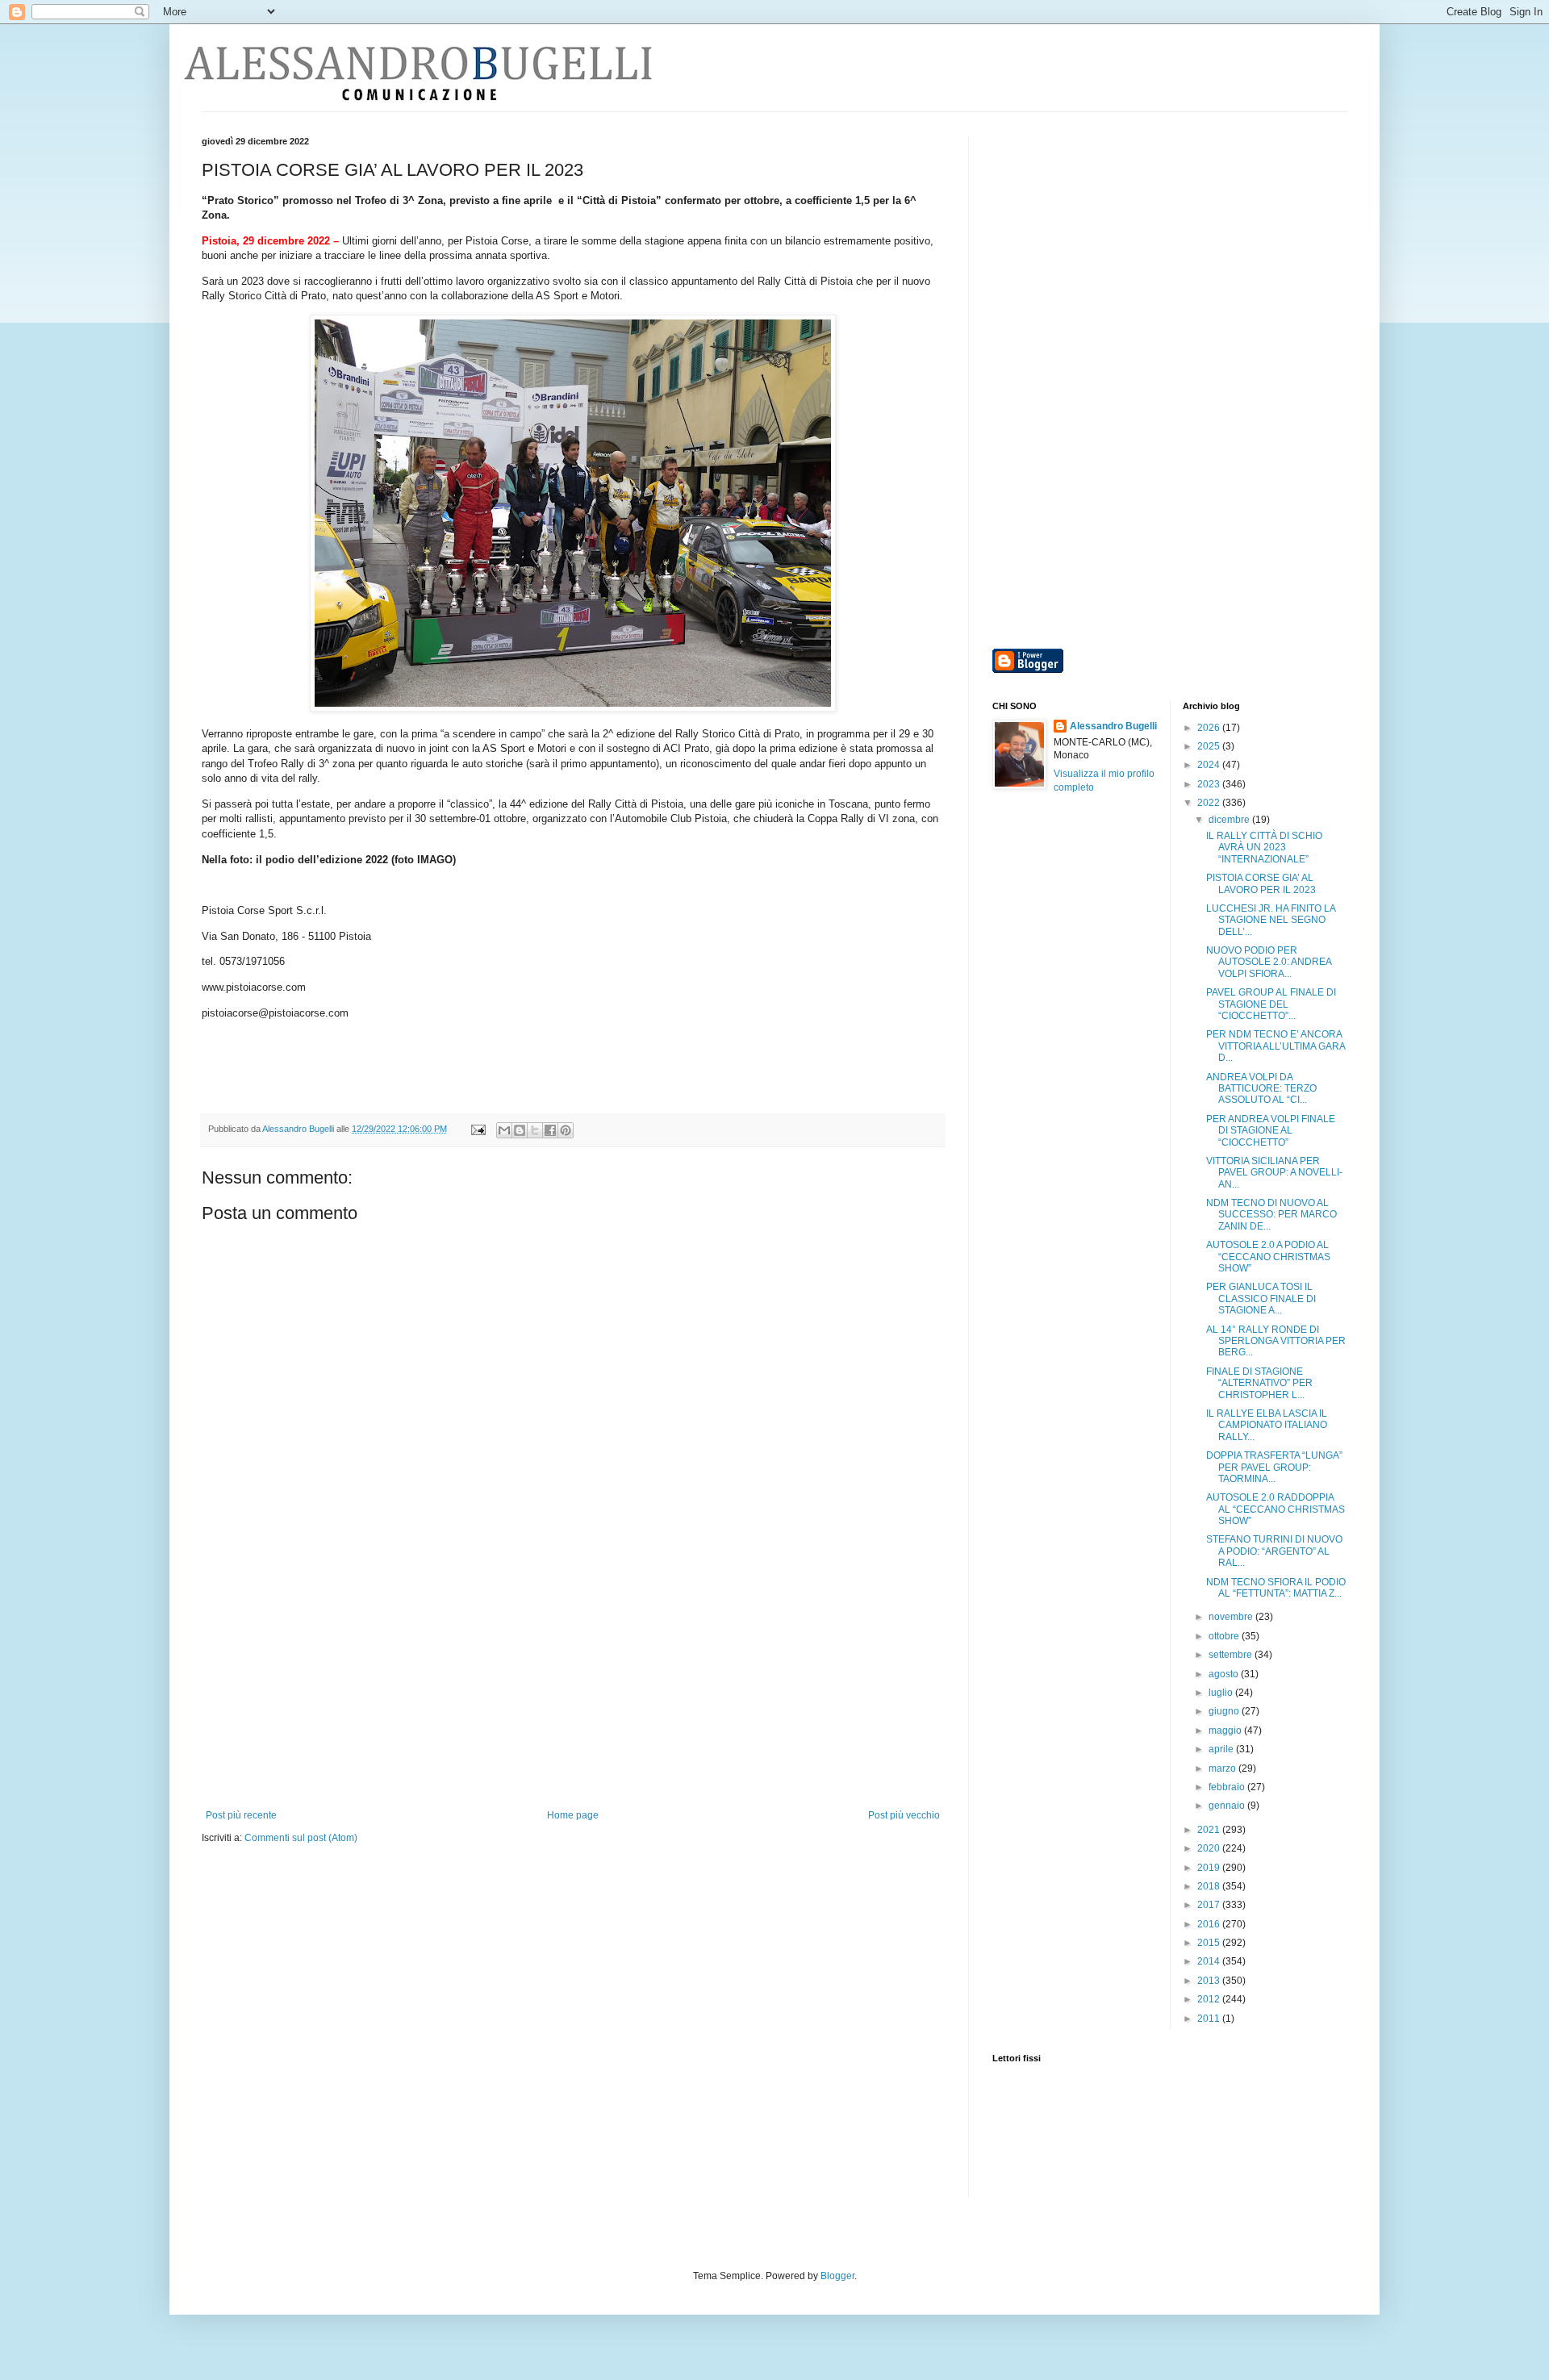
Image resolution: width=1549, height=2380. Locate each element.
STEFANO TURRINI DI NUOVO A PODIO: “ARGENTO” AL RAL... (1274, 1551)
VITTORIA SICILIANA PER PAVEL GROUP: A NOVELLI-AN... (1274, 1173)
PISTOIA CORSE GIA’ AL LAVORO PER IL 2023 (1261, 883)
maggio (1226, 1731)
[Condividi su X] (535, 1130)
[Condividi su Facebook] (550, 1130)
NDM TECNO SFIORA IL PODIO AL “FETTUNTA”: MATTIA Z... (1276, 1588)
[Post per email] (478, 1129)
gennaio (1228, 1806)
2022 (1210, 803)
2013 (1210, 1981)
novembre (1232, 1617)
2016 (1210, 1924)
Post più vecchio (904, 1815)
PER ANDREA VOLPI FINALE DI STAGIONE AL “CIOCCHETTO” (1271, 1131)
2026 (1210, 728)
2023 (1210, 784)
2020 (1210, 1848)
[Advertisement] (573, 1689)
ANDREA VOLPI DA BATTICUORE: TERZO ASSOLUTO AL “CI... (1261, 1089)
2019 (1210, 1868)
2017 (1210, 1905)
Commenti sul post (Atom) (301, 1838)
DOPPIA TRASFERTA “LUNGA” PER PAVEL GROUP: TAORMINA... (1274, 1467)
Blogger (837, 2276)
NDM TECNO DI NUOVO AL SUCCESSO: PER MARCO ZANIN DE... (1271, 1215)
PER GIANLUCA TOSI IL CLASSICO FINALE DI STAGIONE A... (1261, 1299)
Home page (573, 1815)
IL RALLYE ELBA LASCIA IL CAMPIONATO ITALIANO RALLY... (1267, 1425)
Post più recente (241, 1815)
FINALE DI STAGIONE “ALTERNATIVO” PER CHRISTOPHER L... (1259, 1383)
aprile (1222, 1749)
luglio (1222, 1693)
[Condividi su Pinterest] (566, 1130)
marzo (1223, 1768)
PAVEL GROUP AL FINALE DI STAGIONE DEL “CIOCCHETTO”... (1271, 1004)
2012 (1210, 1999)
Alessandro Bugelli (1113, 726)
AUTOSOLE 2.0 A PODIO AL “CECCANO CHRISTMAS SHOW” (1268, 1257)
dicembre (1230, 820)
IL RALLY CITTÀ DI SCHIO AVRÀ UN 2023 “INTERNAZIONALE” (1264, 848)
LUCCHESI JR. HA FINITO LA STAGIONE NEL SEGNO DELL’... (1271, 920)
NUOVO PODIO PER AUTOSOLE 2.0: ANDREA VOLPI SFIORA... (1269, 962)
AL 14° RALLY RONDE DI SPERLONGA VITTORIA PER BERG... (1276, 1341)
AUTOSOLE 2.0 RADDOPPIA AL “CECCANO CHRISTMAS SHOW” (1276, 1509)
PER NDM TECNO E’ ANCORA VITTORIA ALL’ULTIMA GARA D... (1276, 1046)
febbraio (1228, 1787)
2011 (1210, 2019)
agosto (1225, 1674)
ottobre (1225, 1636)
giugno (1225, 1711)
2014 (1210, 1961)
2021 (1210, 1830)
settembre (1232, 1655)
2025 (1210, 746)
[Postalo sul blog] (520, 1130)
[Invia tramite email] (504, 1130)
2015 (1210, 1943)
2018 (1210, 1886)
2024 (1210, 765)
